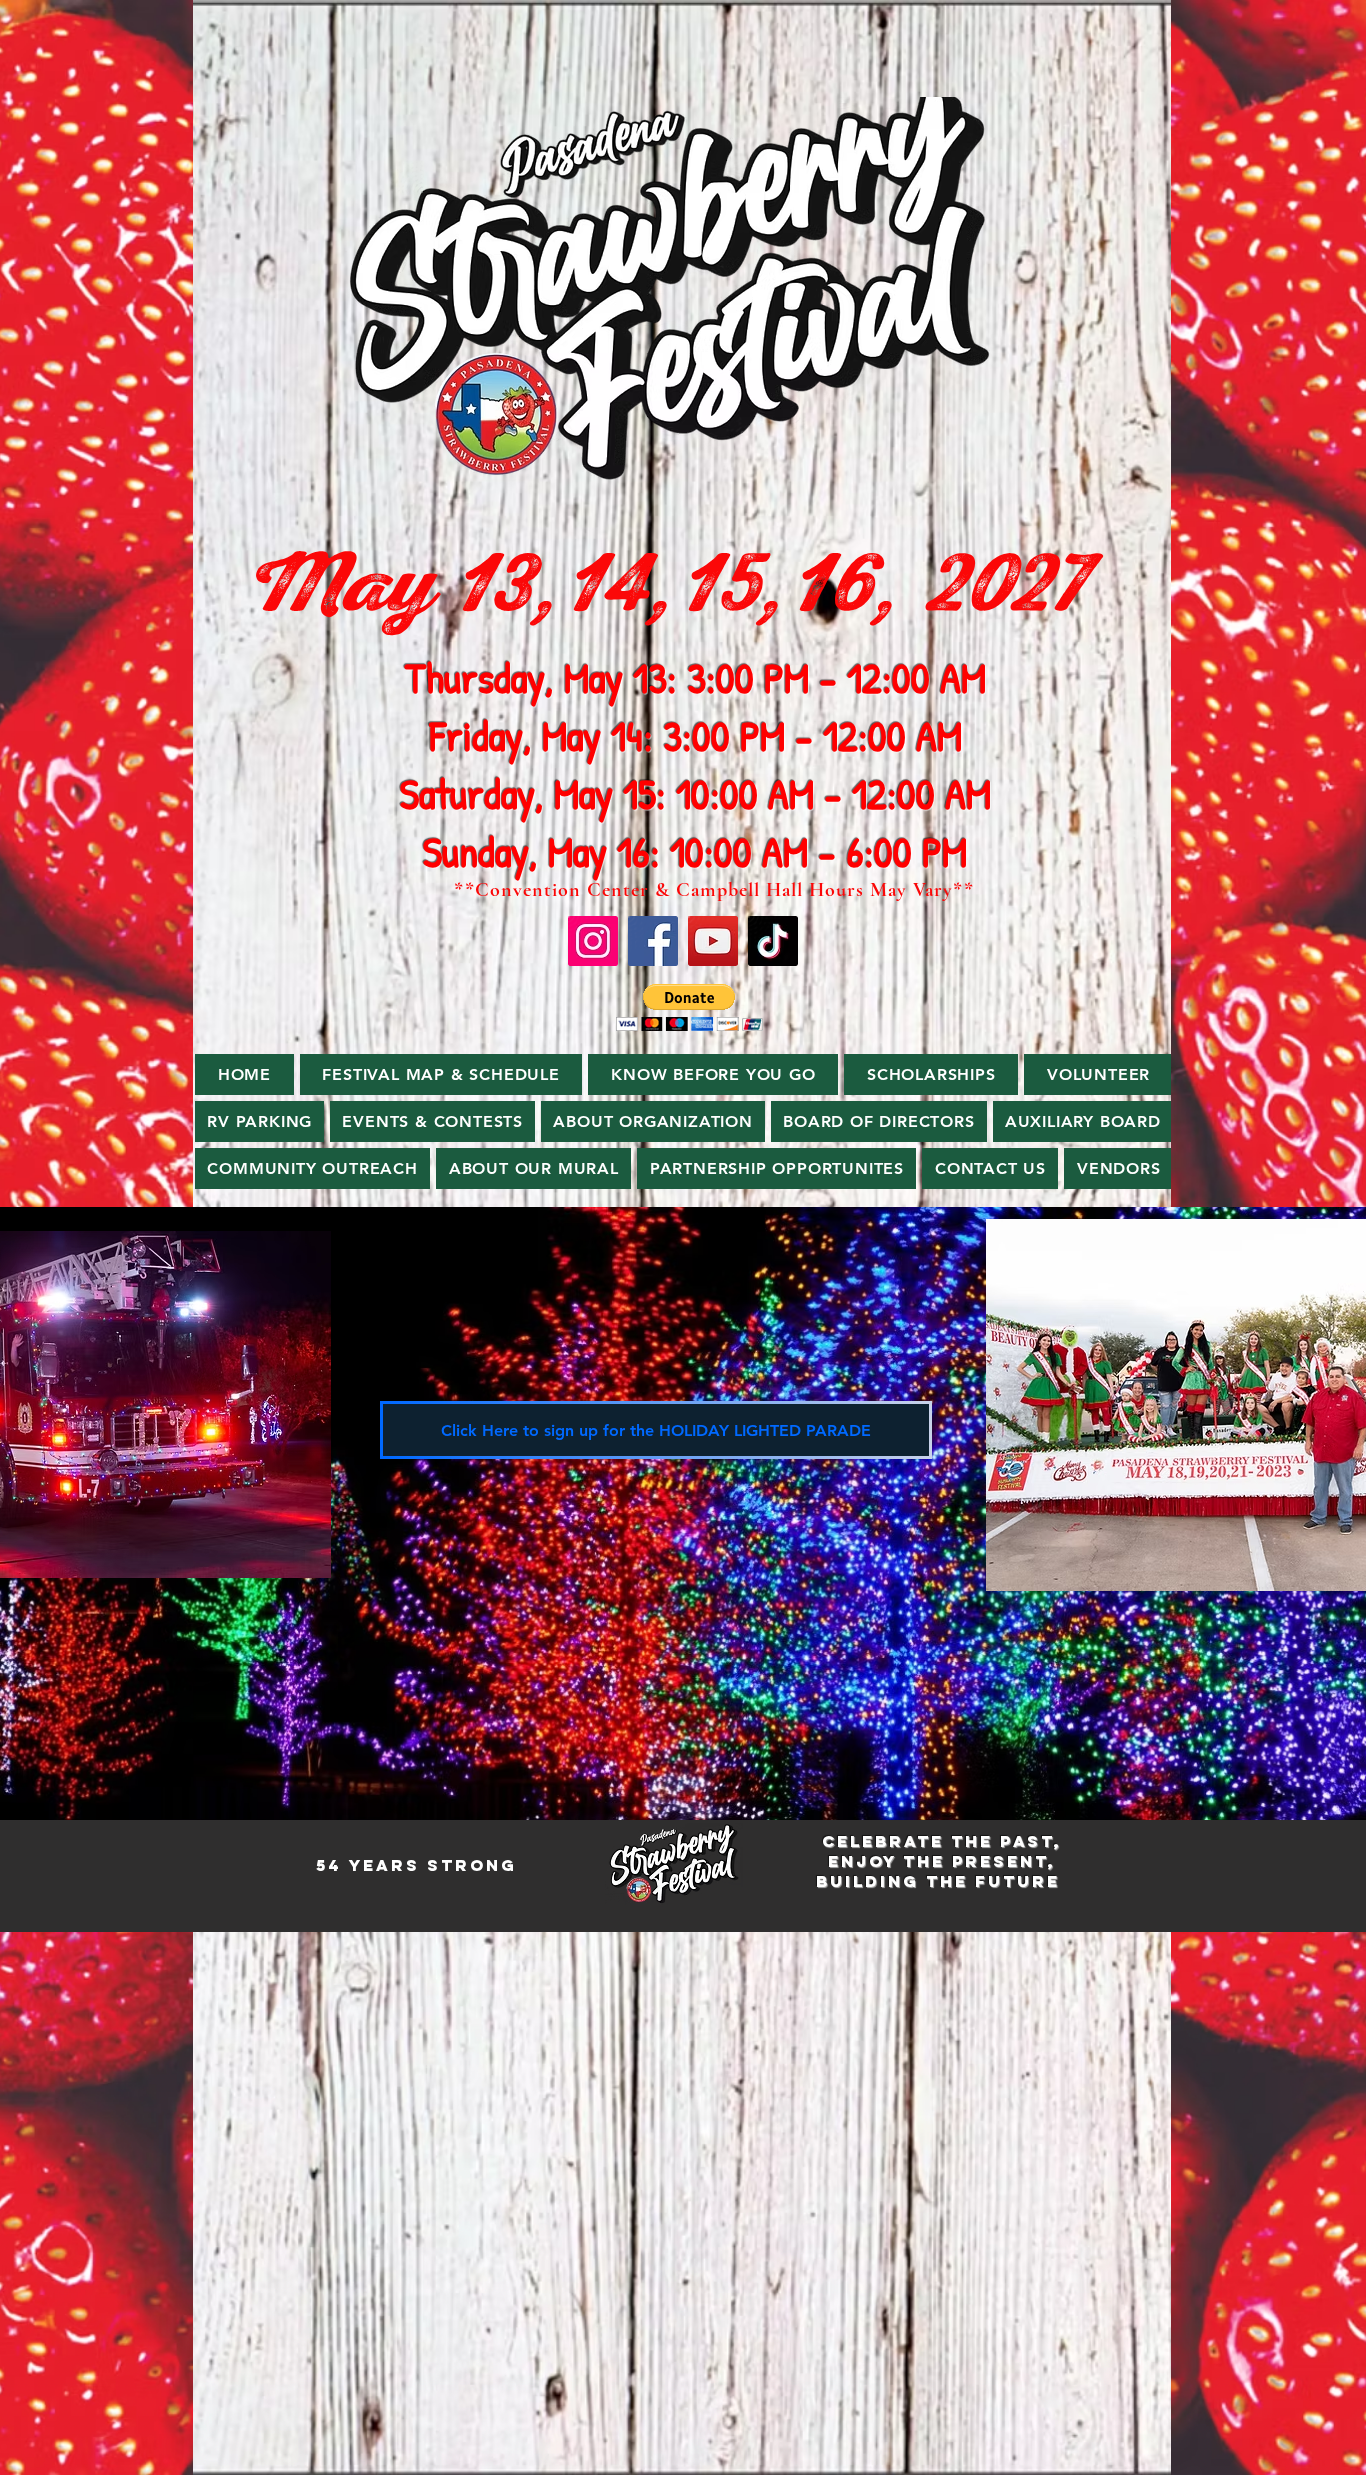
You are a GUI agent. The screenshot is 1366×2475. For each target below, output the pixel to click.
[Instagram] (593, 941)
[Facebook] (653, 941)
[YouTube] (713, 941)
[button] (689, 1007)
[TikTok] (773, 941)
